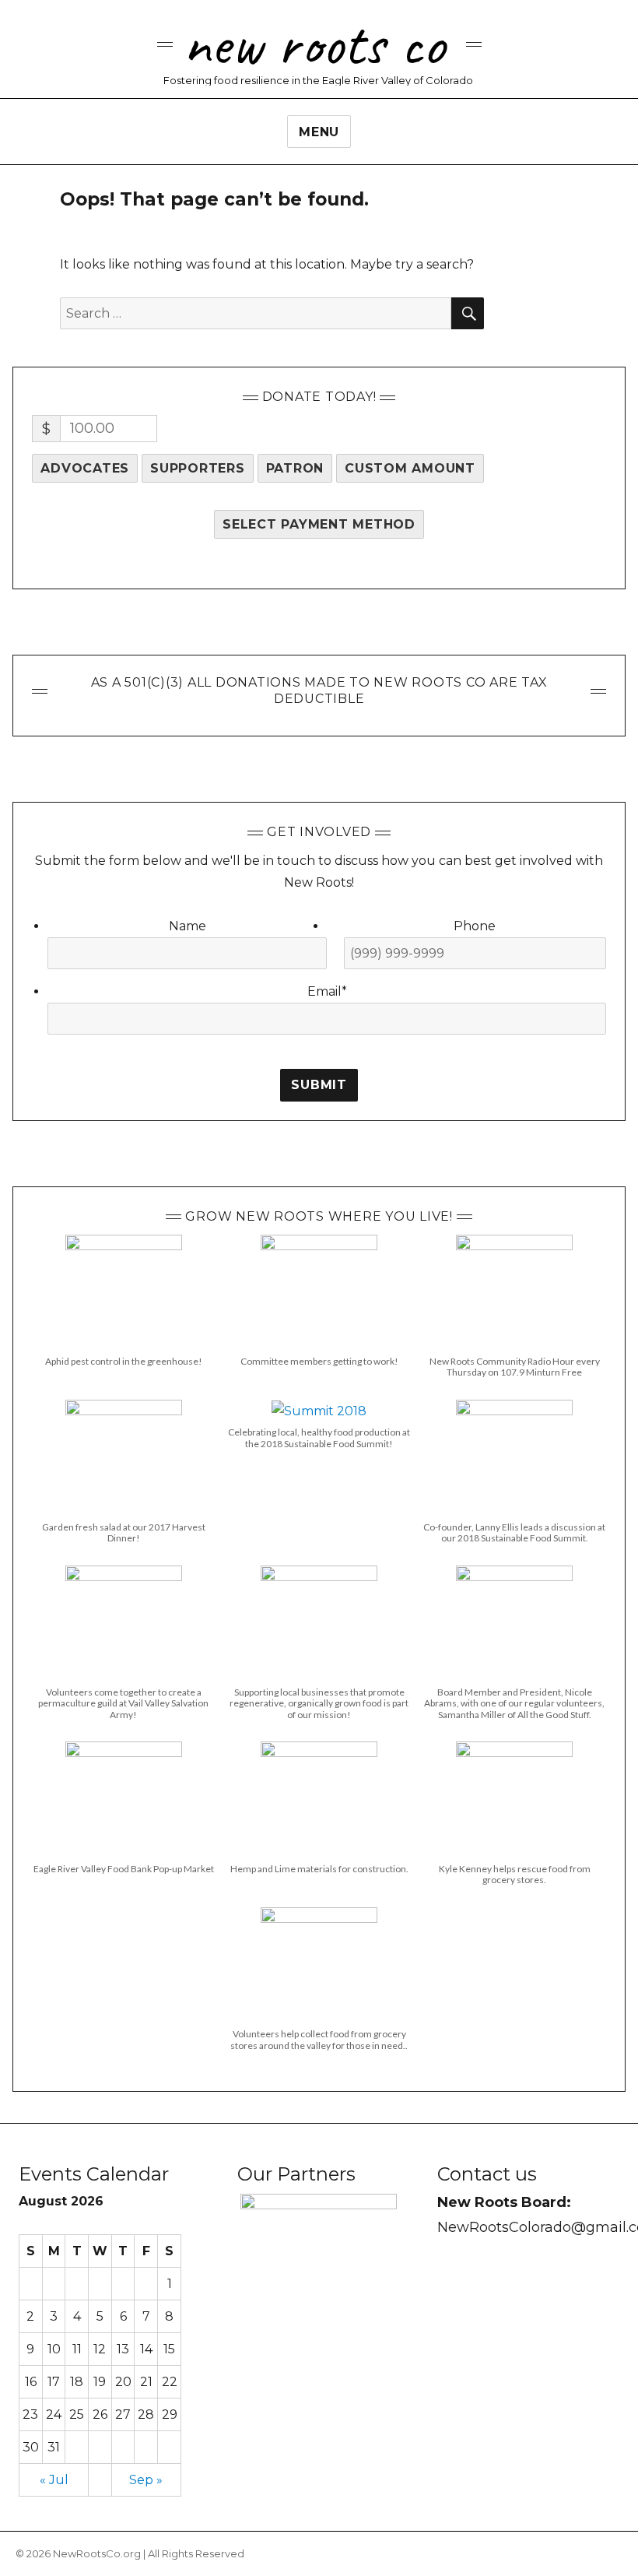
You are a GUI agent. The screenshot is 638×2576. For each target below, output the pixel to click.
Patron (295, 468)
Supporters (198, 468)
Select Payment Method (319, 524)
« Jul (54, 2480)
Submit (319, 1085)
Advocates (85, 468)
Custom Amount (410, 468)
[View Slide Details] (319, 2281)
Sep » (146, 2480)
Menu (319, 132)
